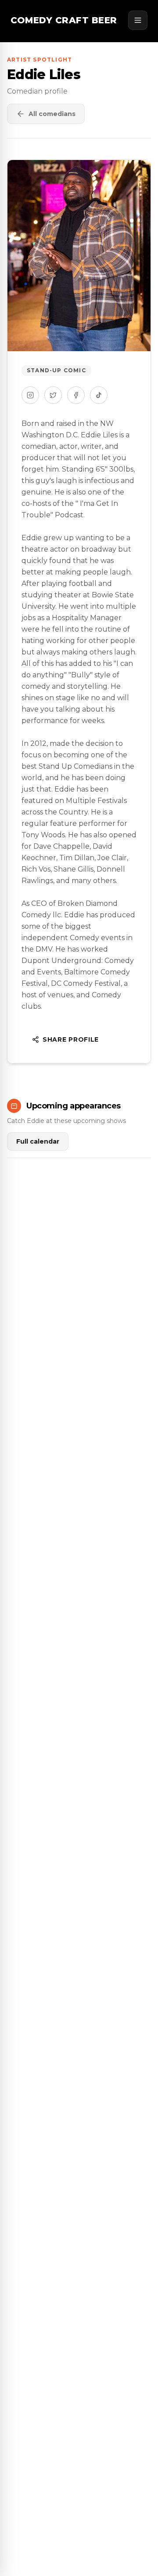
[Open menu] (138, 20)
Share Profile (71, 1039)
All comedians (52, 114)
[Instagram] (30, 395)
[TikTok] (99, 395)
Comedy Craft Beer (64, 20)
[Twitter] (53, 395)
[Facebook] (76, 395)
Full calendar (38, 1141)
